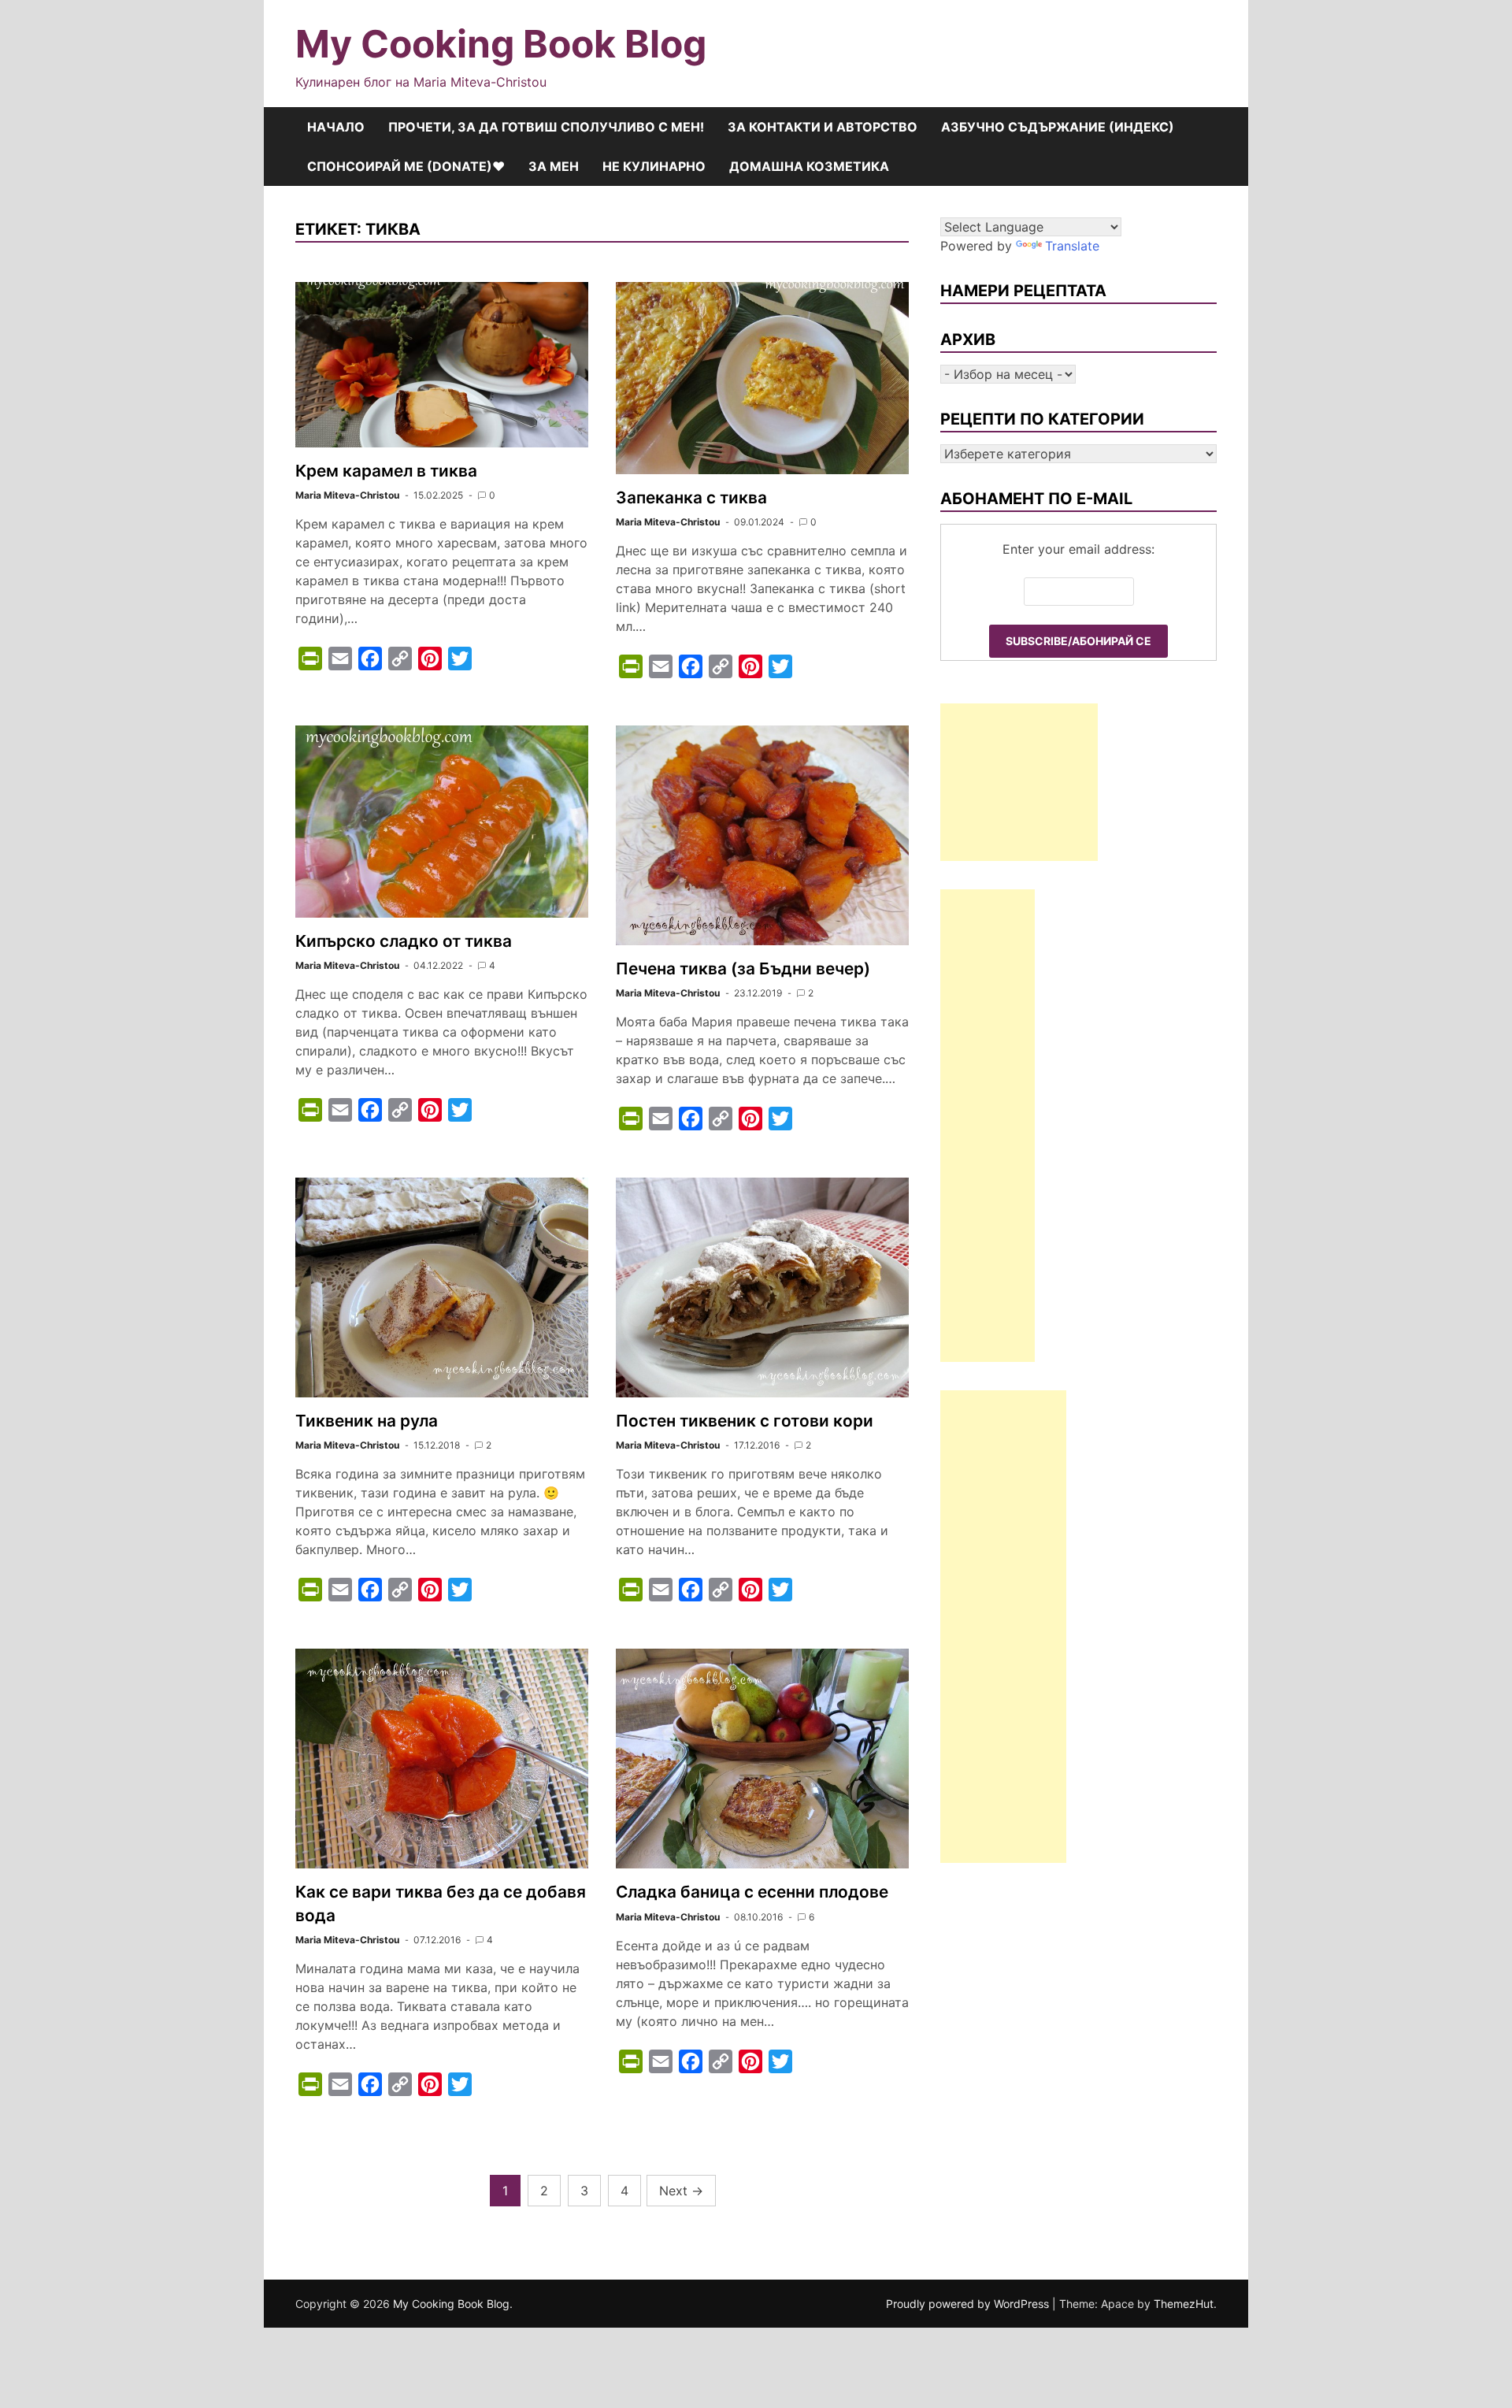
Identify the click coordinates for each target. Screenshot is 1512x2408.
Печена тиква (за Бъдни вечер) (743, 968)
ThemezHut (1184, 2304)
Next (681, 2191)
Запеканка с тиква (691, 497)
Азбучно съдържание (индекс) (1058, 127)
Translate (1072, 246)
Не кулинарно (654, 166)
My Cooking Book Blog (501, 44)
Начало (336, 127)
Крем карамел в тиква (386, 471)
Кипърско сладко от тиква (404, 941)
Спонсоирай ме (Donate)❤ (406, 166)
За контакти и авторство (823, 127)
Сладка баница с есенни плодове (752, 1892)
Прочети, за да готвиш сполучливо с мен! (546, 127)
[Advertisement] (1019, 782)
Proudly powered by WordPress (969, 2304)
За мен (554, 166)
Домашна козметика (809, 166)
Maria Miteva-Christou (347, 495)
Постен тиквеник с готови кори (745, 1421)
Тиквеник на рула (367, 1421)
